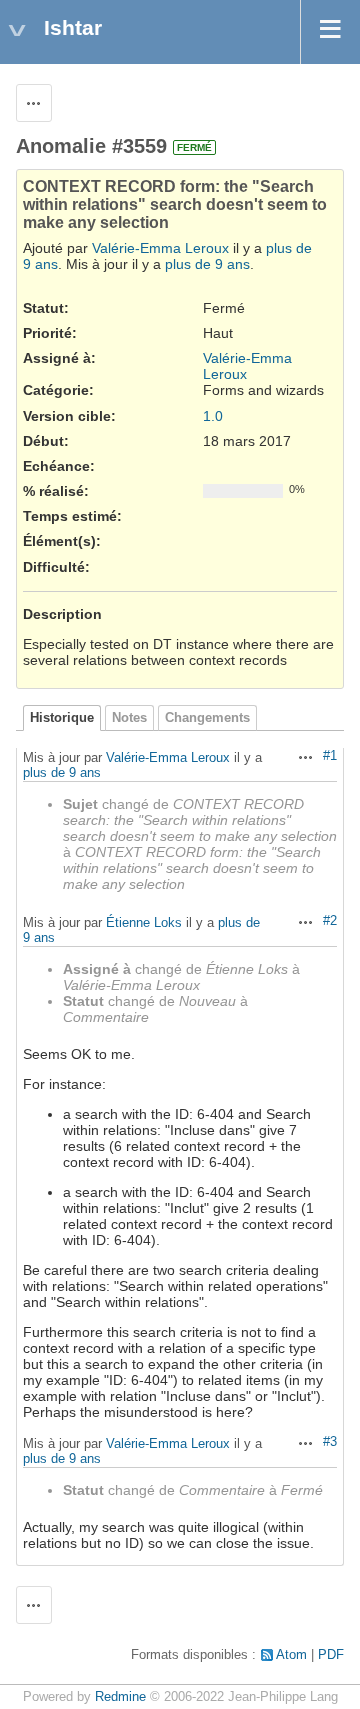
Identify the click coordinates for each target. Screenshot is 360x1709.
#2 (330, 921)
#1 (330, 756)
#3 (330, 1442)
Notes (129, 718)
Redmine (120, 1697)
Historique (62, 718)
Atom (291, 1655)
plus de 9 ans (207, 264)
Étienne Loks (144, 922)
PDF (331, 1655)
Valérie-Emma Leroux (160, 248)
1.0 (213, 416)
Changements (207, 718)
